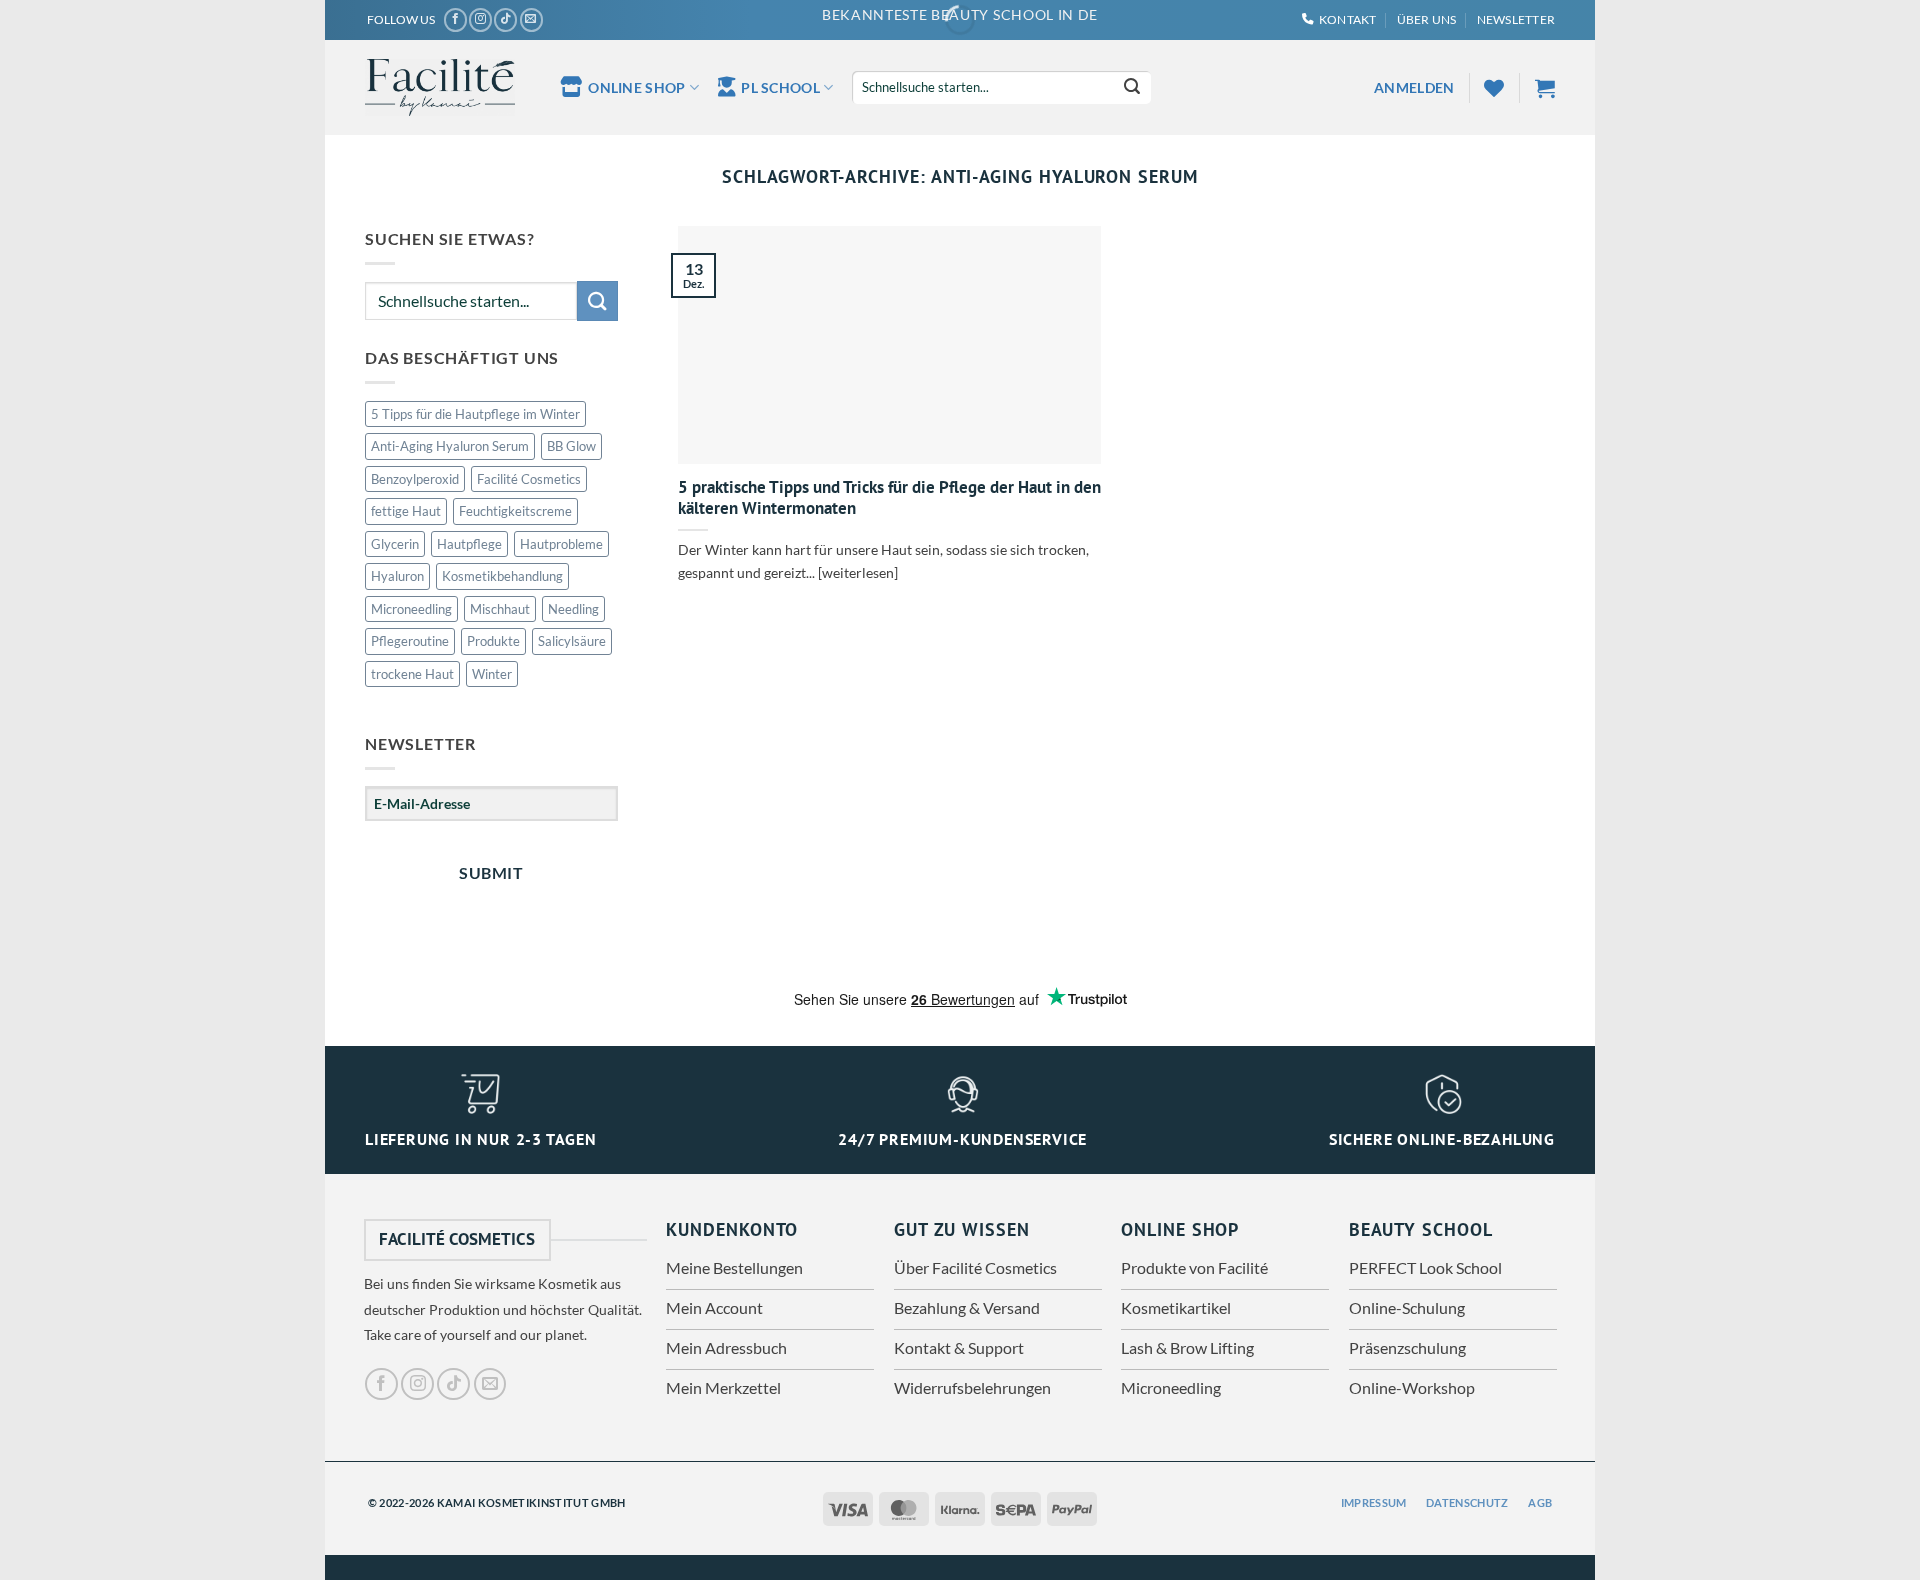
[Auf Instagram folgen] (480, 20)
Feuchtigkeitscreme (515, 511)
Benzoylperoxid (415, 479)
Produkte (493, 641)
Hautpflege (469, 544)
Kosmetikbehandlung (502, 576)
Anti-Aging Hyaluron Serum (450, 446)
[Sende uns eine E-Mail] (531, 20)
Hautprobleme (561, 544)
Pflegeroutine (410, 641)
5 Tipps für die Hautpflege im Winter (475, 414)
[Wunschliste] (1494, 88)
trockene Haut (412, 674)
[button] (1516, 20)
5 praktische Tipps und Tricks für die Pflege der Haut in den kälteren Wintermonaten (889, 498)
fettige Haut (406, 511)
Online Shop (636, 87)
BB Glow (571, 446)
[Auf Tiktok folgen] (505, 20)
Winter (492, 674)
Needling (573, 609)
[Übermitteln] (1132, 88)
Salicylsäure (572, 641)
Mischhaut (500, 609)
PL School (780, 87)
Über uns (1427, 19)
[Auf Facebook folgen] (455, 20)
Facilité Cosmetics (529, 479)
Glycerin (395, 544)
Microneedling (411, 609)
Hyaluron (397, 576)
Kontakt (1348, 19)
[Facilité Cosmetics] (440, 88)
